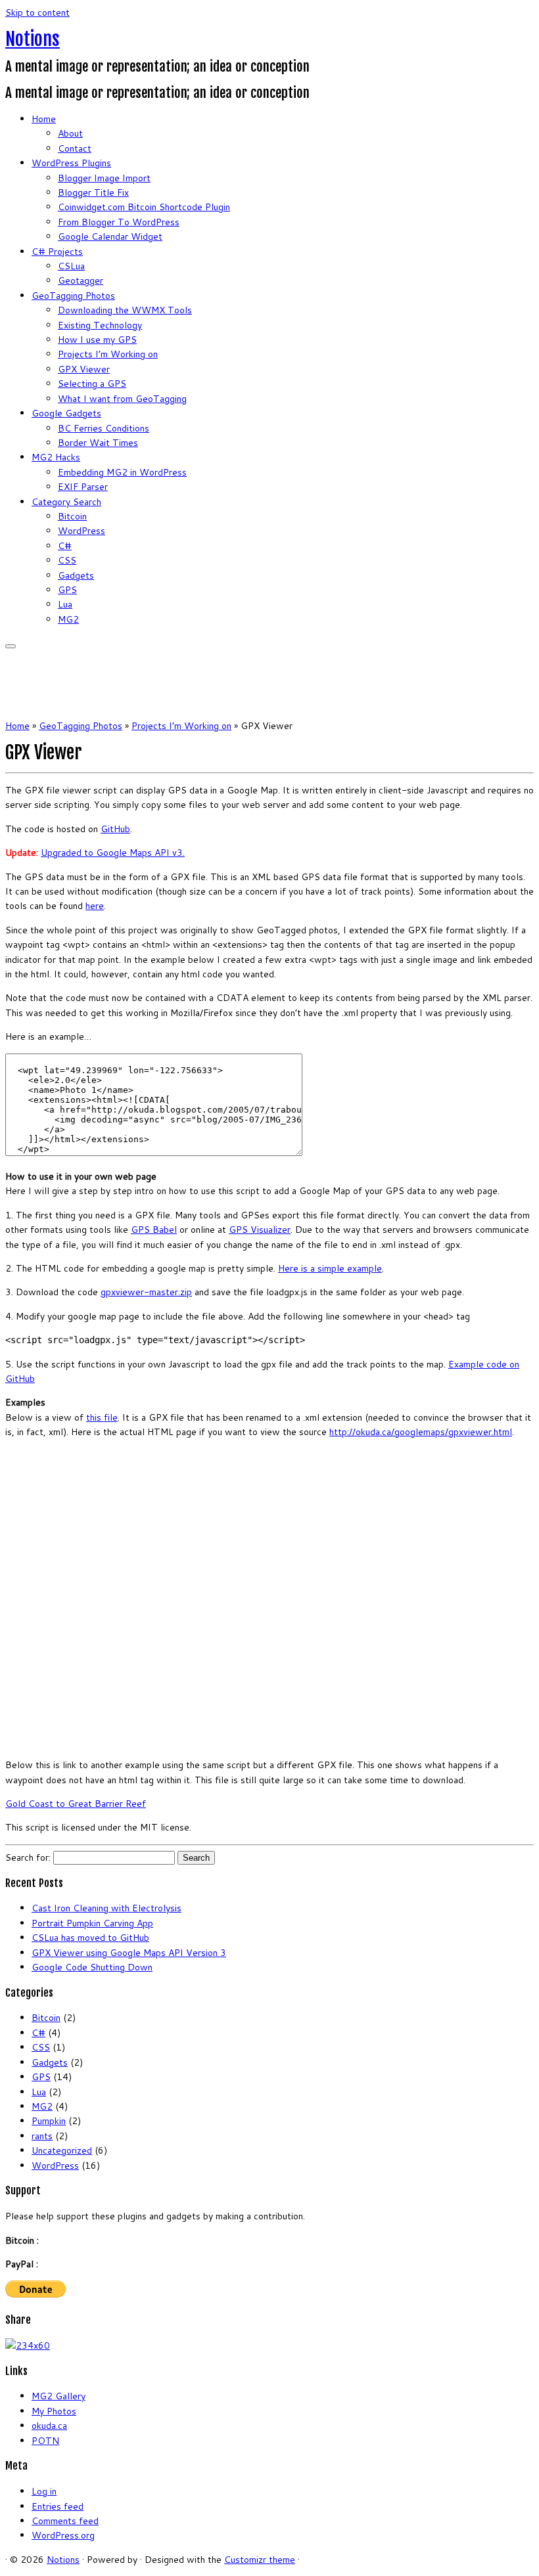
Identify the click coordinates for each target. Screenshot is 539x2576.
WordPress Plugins (71, 163)
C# (65, 546)
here (95, 906)
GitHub (115, 829)
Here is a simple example (330, 1268)
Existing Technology (100, 325)
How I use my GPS (97, 340)
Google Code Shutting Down (92, 1967)
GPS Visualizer (260, 1230)
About (70, 133)
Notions (33, 39)
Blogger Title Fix (93, 192)
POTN (45, 2441)
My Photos (54, 2411)
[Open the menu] (11, 646)
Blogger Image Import (104, 178)
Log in (44, 2491)
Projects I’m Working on (108, 354)
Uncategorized (62, 2150)
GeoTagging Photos (73, 296)
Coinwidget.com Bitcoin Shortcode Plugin (144, 207)
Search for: (28, 1857)
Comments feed (65, 2521)
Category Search (66, 502)
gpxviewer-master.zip (146, 1292)
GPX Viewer (84, 369)
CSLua (71, 266)
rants (42, 2136)
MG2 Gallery (59, 2396)
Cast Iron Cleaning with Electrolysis (106, 1908)
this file (102, 1417)
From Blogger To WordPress (119, 222)
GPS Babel (154, 1230)
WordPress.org (63, 2535)
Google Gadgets (66, 413)
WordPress (82, 531)
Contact (75, 148)
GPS (67, 590)
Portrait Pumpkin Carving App (92, 1923)
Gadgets (76, 575)
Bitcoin (72, 516)
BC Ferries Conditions (104, 428)
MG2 (68, 619)
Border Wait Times (98, 443)
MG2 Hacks (56, 457)
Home (44, 119)
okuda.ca (49, 2426)
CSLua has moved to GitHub (90, 1938)
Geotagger (81, 280)
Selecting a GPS (92, 384)
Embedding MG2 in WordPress (122, 472)
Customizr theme (260, 2560)
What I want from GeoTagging (122, 399)
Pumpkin (49, 2121)
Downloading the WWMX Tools (125, 310)
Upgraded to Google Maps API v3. (113, 853)
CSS (67, 560)
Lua (65, 604)
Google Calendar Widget (110, 236)
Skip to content (37, 12)
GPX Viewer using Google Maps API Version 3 (129, 1953)
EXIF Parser (83, 487)
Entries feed (58, 2506)
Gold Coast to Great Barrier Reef (76, 1804)
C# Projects (57, 252)
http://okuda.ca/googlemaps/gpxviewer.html (421, 1432)
